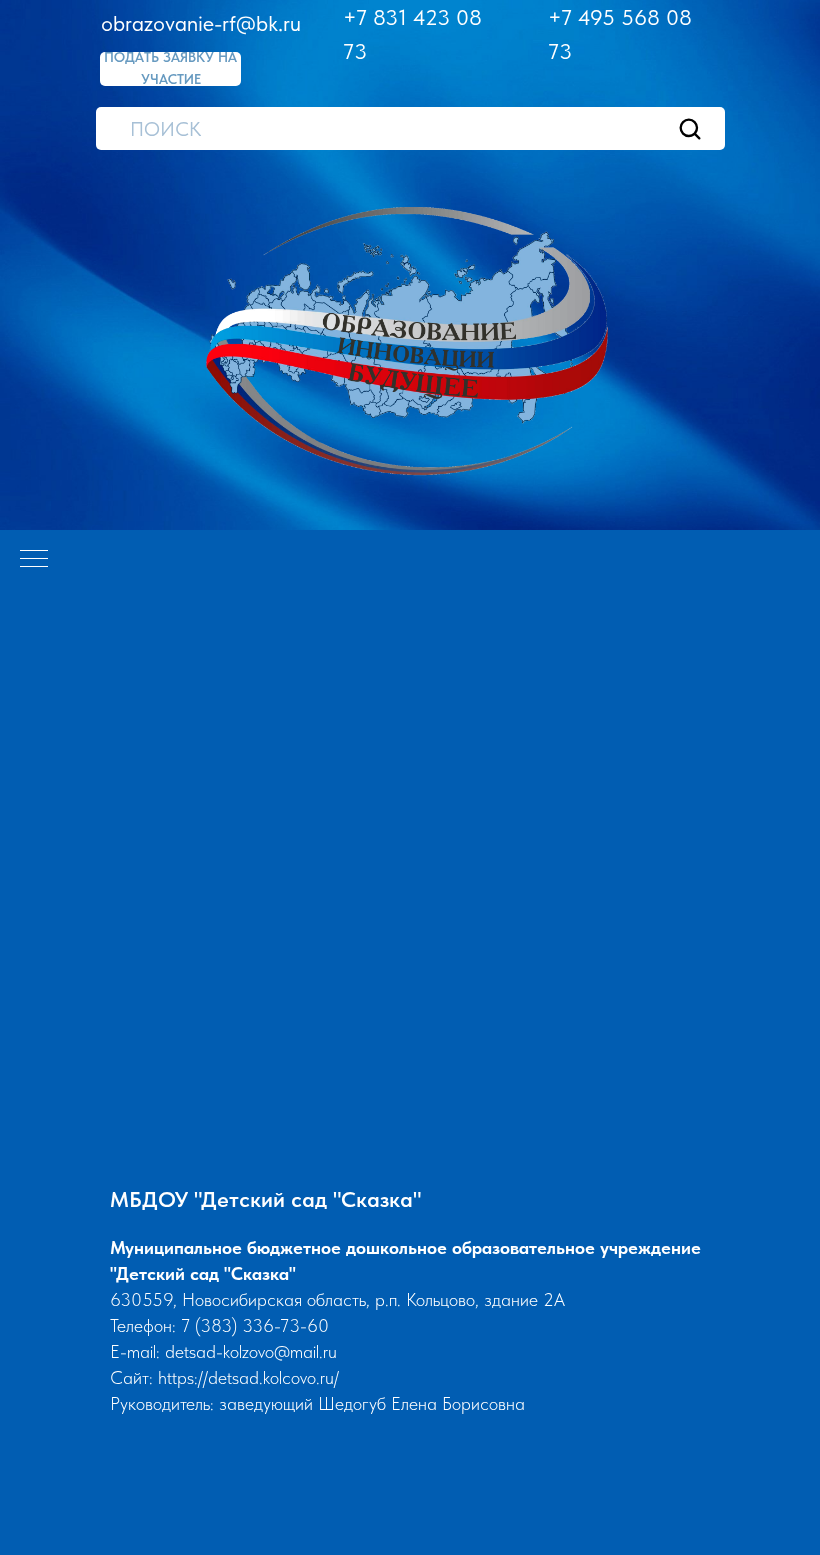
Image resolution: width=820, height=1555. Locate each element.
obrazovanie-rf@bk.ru (201, 23)
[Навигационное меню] (34, 560)
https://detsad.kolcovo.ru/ (248, 1377)
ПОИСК (165, 129)
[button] (170, 69)
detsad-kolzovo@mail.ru (251, 1351)
